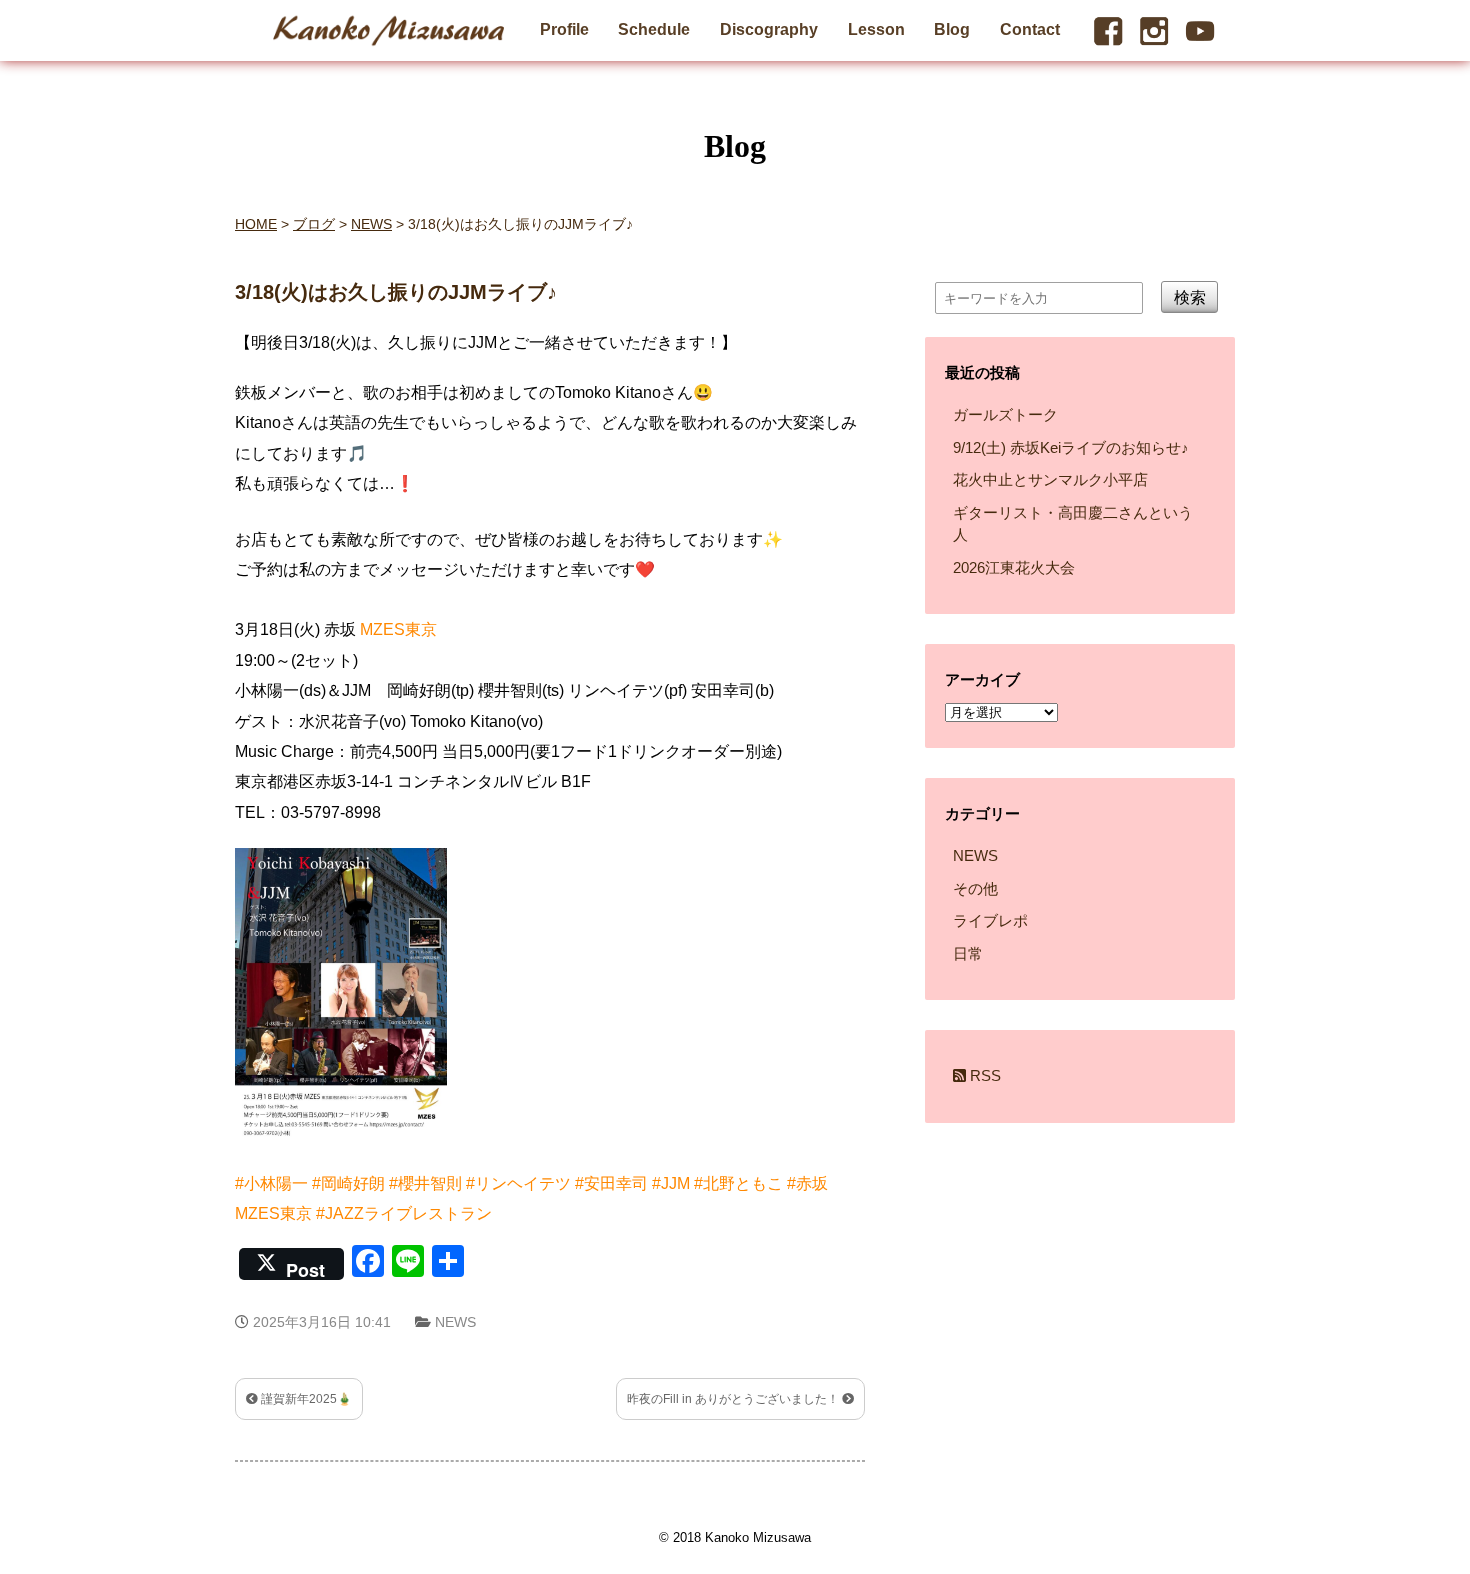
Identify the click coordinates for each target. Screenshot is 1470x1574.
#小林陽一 (271, 1183)
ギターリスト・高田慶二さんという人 (1073, 524)
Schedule (654, 29)
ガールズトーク (1005, 414)
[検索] (1209, 347)
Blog (952, 29)
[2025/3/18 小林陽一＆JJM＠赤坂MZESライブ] (347, 1152)
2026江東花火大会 (1014, 567)
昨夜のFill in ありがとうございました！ (734, 1399)
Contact (1030, 29)
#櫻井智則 (425, 1183)
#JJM (671, 1183)
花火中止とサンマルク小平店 (1050, 479)
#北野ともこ (738, 1183)
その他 (975, 888)
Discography (769, 29)
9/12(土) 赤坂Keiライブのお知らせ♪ (1071, 447)
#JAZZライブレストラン (404, 1213)
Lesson (876, 29)
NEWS (455, 1322)
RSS (983, 1075)
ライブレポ (990, 920)
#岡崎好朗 (348, 1183)
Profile (564, 29)
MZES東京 (398, 629)
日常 (968, 953)
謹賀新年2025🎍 (305, 1399)
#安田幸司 (611, 1183)
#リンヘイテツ (518, 1183)
